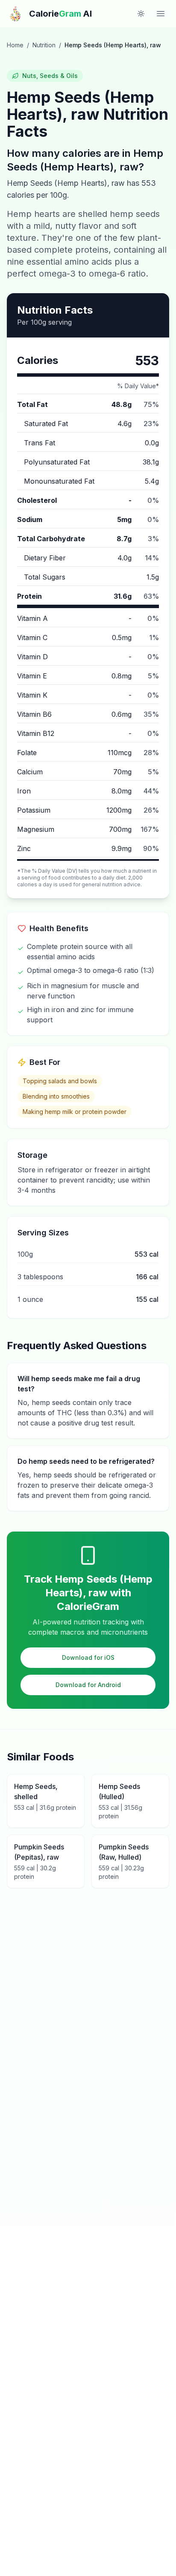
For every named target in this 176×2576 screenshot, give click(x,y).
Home (15, 45)
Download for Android (88, 1685)
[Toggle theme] (141, 14)
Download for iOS (88, 1657)
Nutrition (44, 45)
